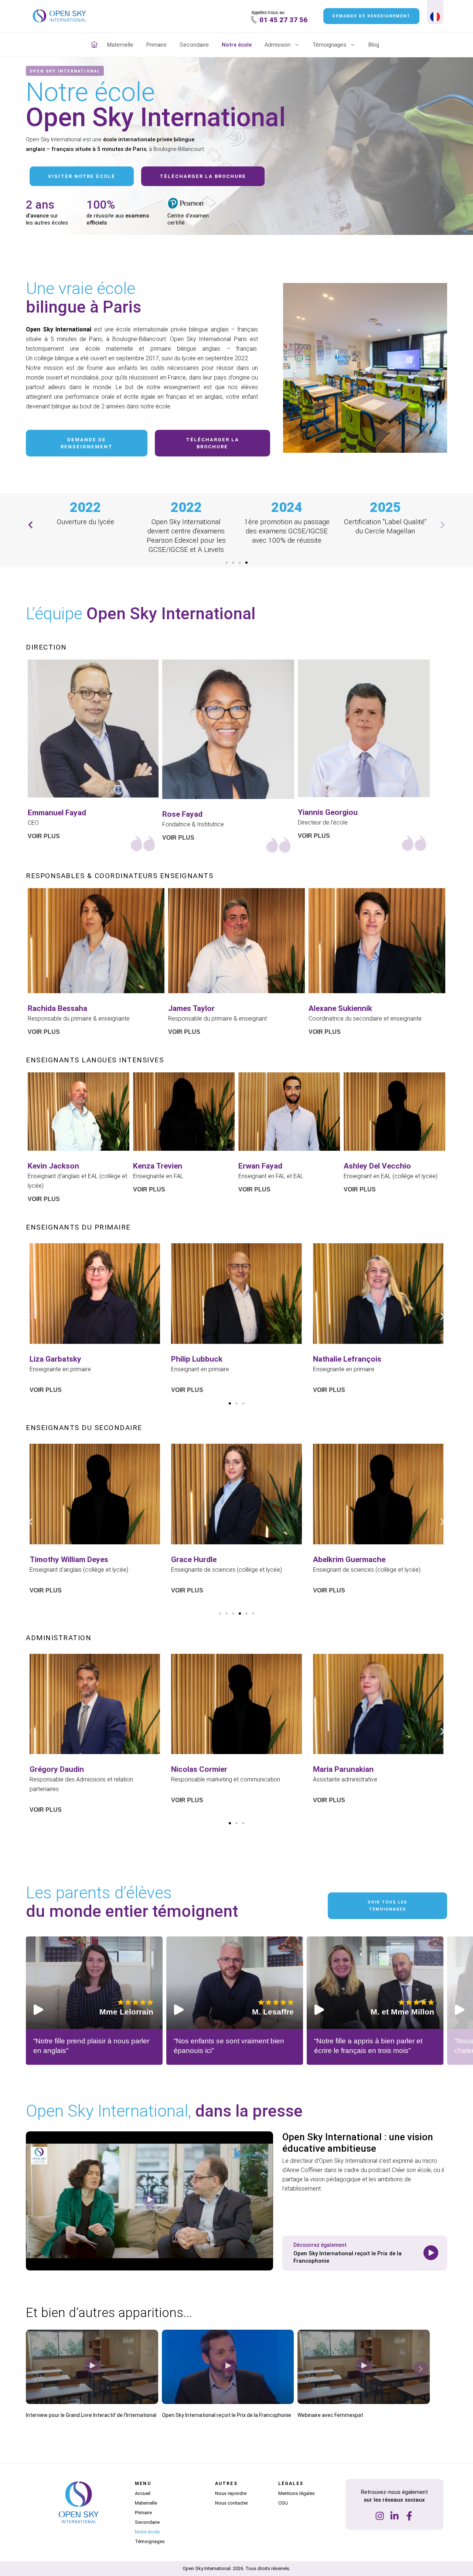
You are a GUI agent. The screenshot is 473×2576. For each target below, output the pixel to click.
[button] (30, 525)
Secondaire (194, 45)
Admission (278, 45)
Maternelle (120, 45)
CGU (283, 2503)
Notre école (237, 45)
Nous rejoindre (231, 2493)
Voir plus (44, 1032)
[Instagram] (380, 2516)
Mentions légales (297, 2493)
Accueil (143, 2493)
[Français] (435, 18)
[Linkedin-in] (394, 2516)
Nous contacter (232, 2503)
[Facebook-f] (409, 2516)
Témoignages (329, 45)
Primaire (156, 45)
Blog (374, 45)
